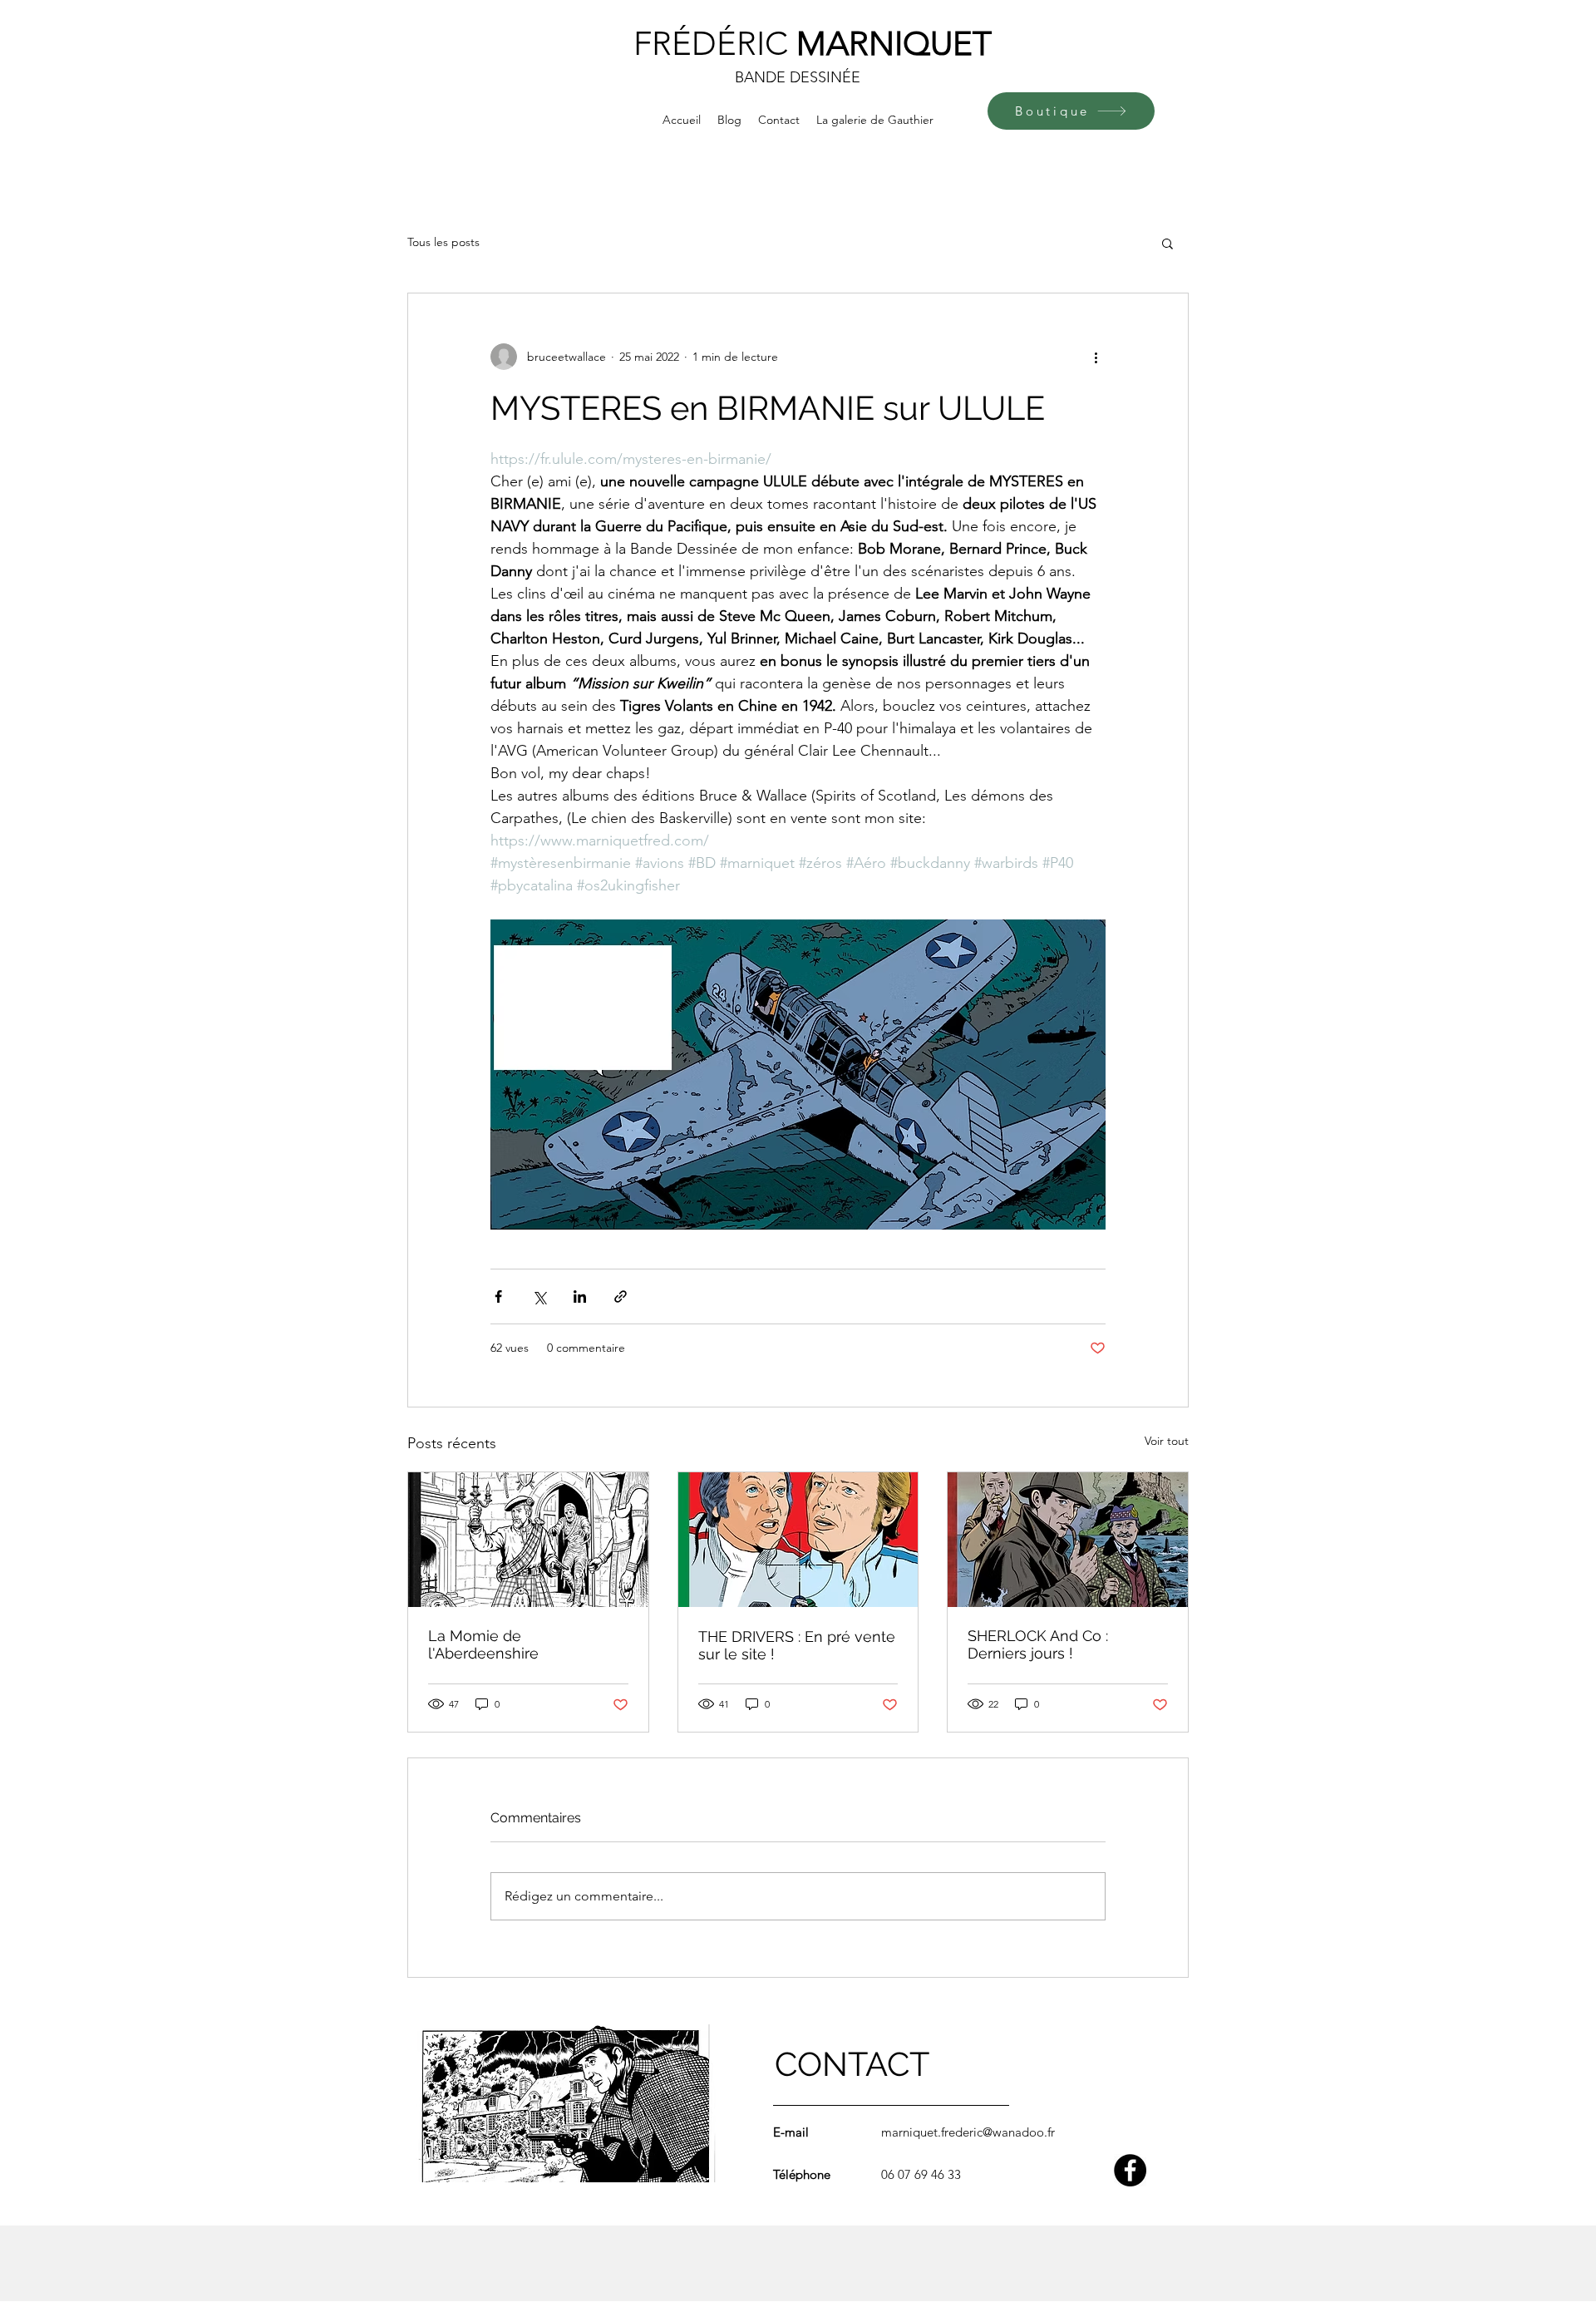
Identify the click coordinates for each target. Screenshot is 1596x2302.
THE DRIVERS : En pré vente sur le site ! (797, 1645)
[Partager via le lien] (621, 1296)
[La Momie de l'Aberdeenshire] (528, 1540)
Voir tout (1167, 1441)
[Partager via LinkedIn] (580, 1296)
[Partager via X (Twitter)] (539, 1296)
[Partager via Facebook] (498, 1296)
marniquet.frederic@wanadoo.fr (968, 2132)
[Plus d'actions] (1096, 357)
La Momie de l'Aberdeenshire (483, 1644)
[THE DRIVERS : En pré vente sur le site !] (798, 1540)
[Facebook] (1130, 2170)
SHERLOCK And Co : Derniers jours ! (1038, 1644)
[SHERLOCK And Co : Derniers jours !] (1068, 1540)
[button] (1167, 243)
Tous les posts (443, 242)
